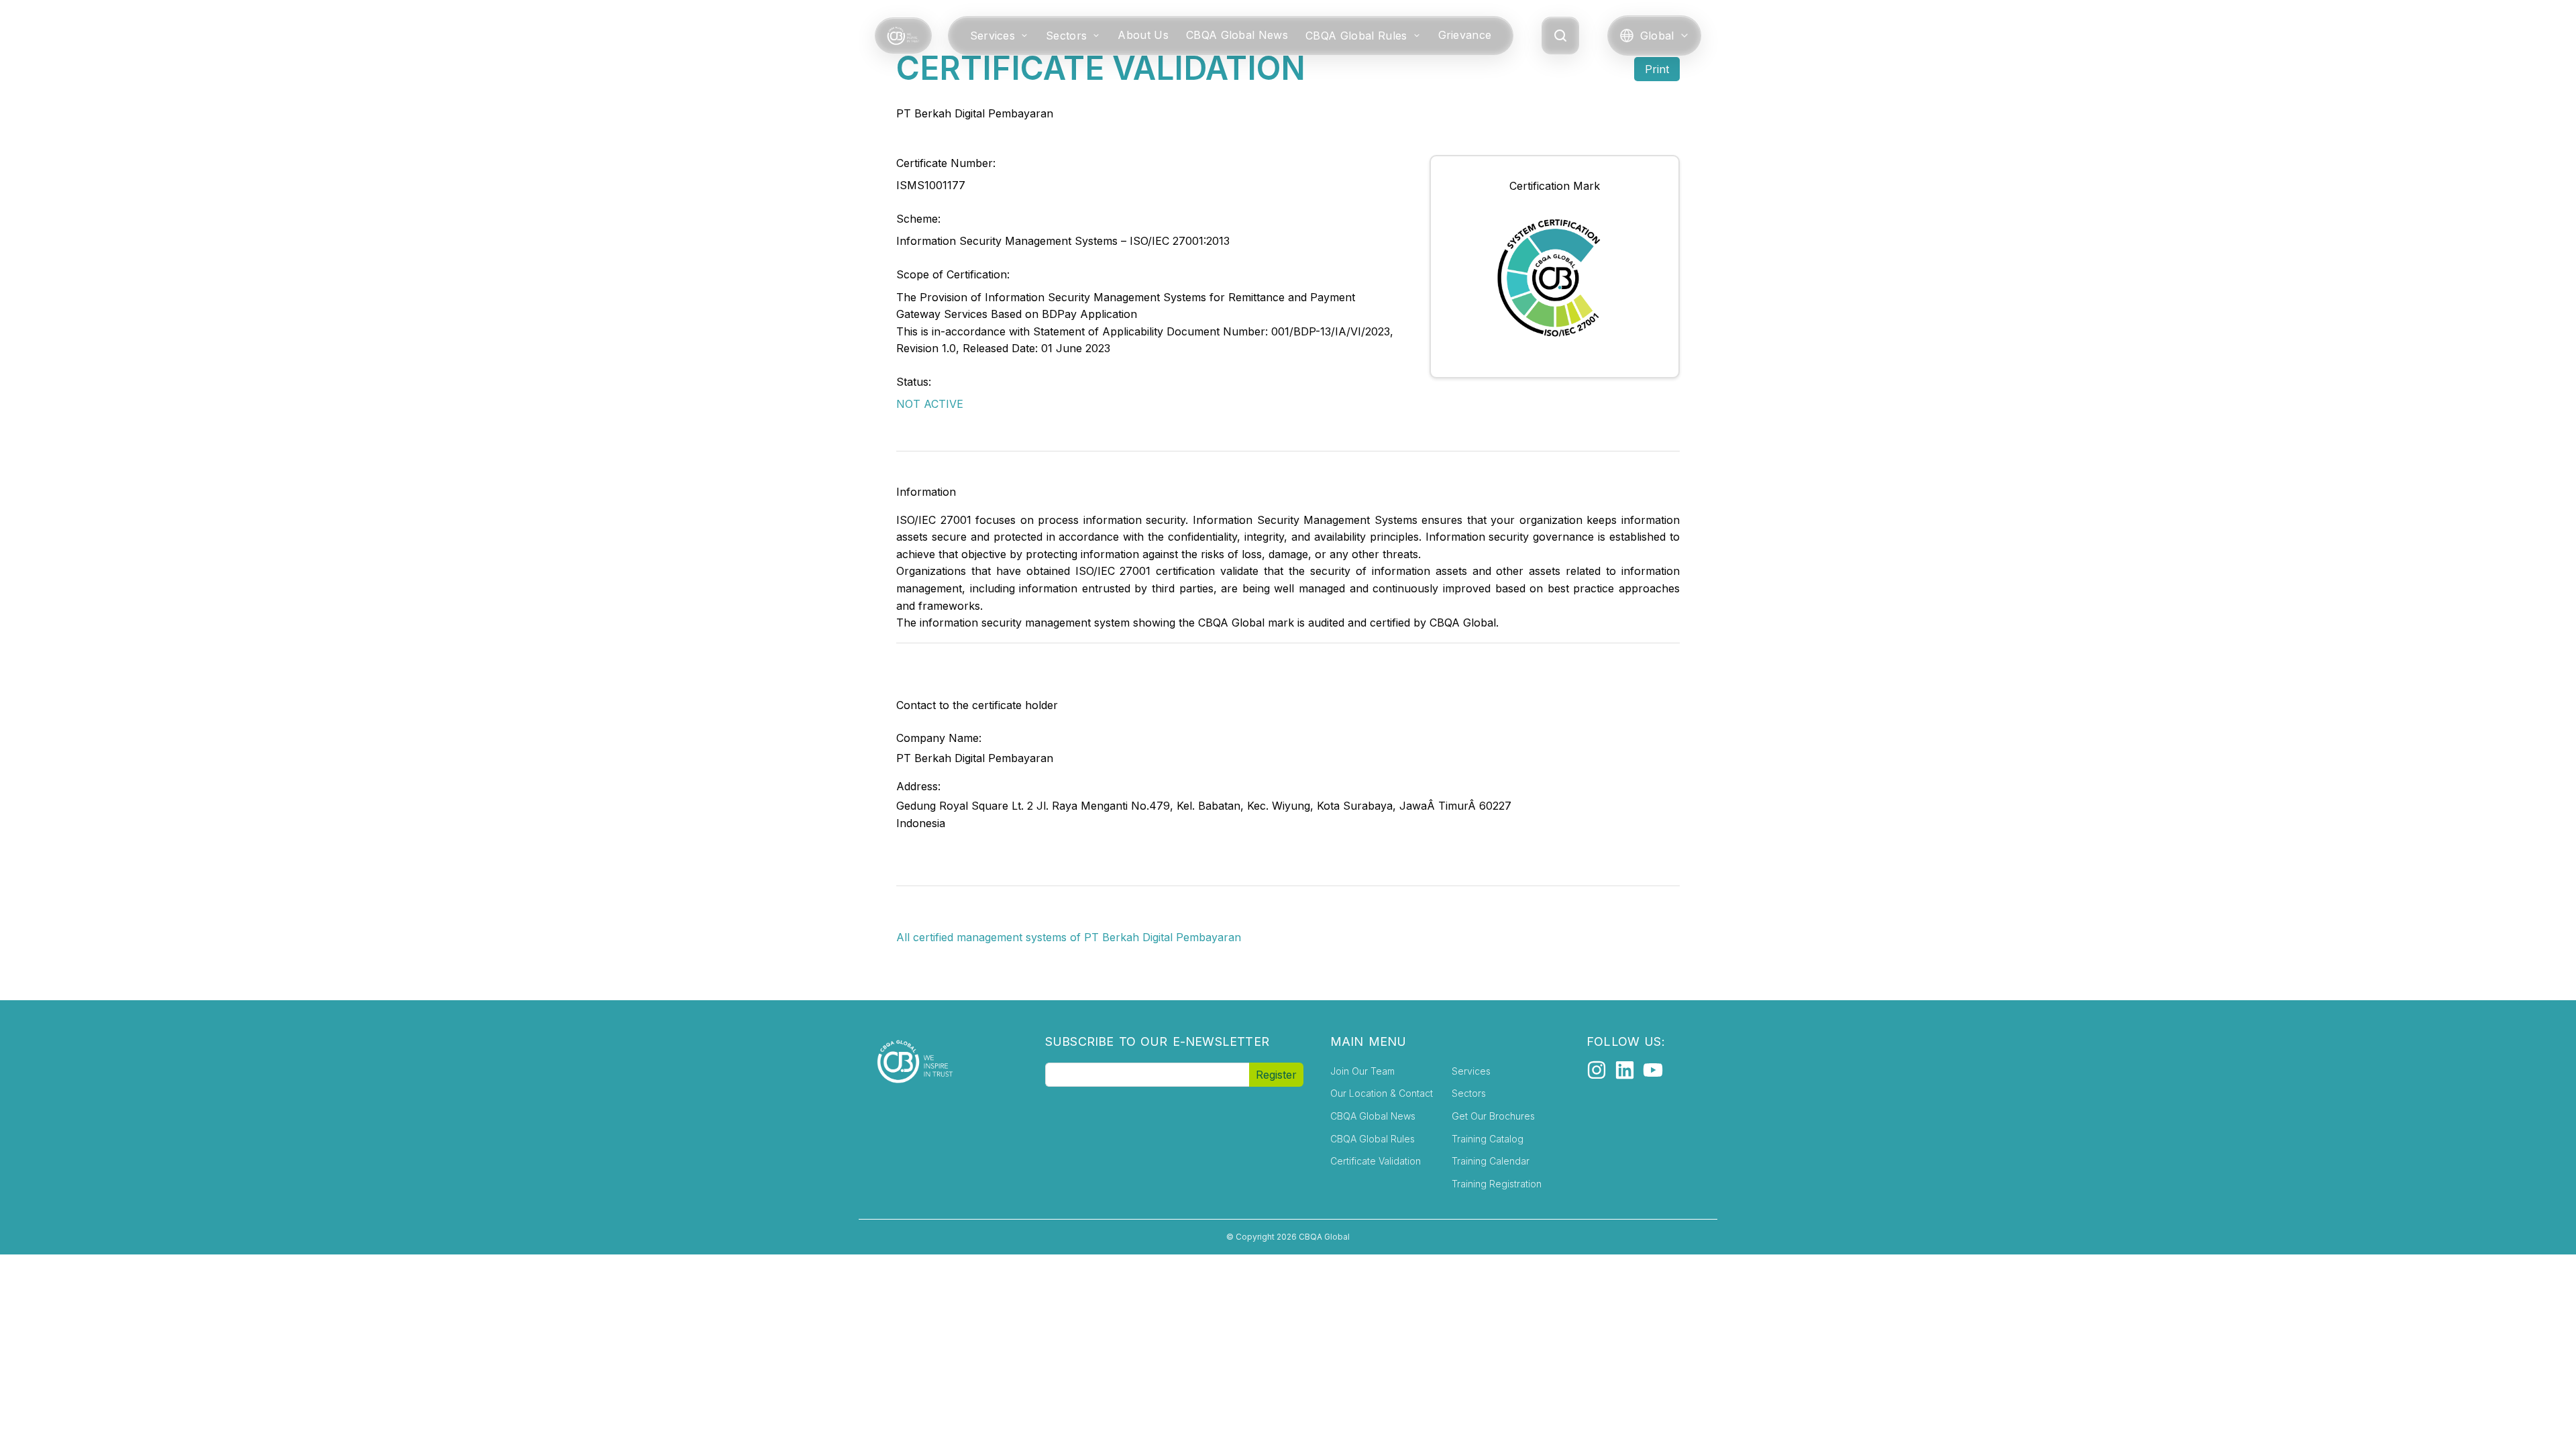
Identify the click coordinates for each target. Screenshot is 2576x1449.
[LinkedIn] (1625, 1070)
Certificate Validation (1376, 1161)
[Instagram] (1597, 1070)
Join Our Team (1362, 1071)
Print (1657, 69)
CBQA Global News (1237, 35)
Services (993, 36)
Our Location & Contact (1382, 1093)
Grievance (1465, 35)
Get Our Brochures (1493, 1116)
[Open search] (1560, 36)
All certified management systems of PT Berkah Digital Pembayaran (1069, 937)
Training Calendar (1491, 1161)
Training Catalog (1488, 1139)
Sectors (1066, 36)
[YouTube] (1653, 1070)
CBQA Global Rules (1356, 36)
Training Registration (1497, 1184)
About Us (1143, 35)
